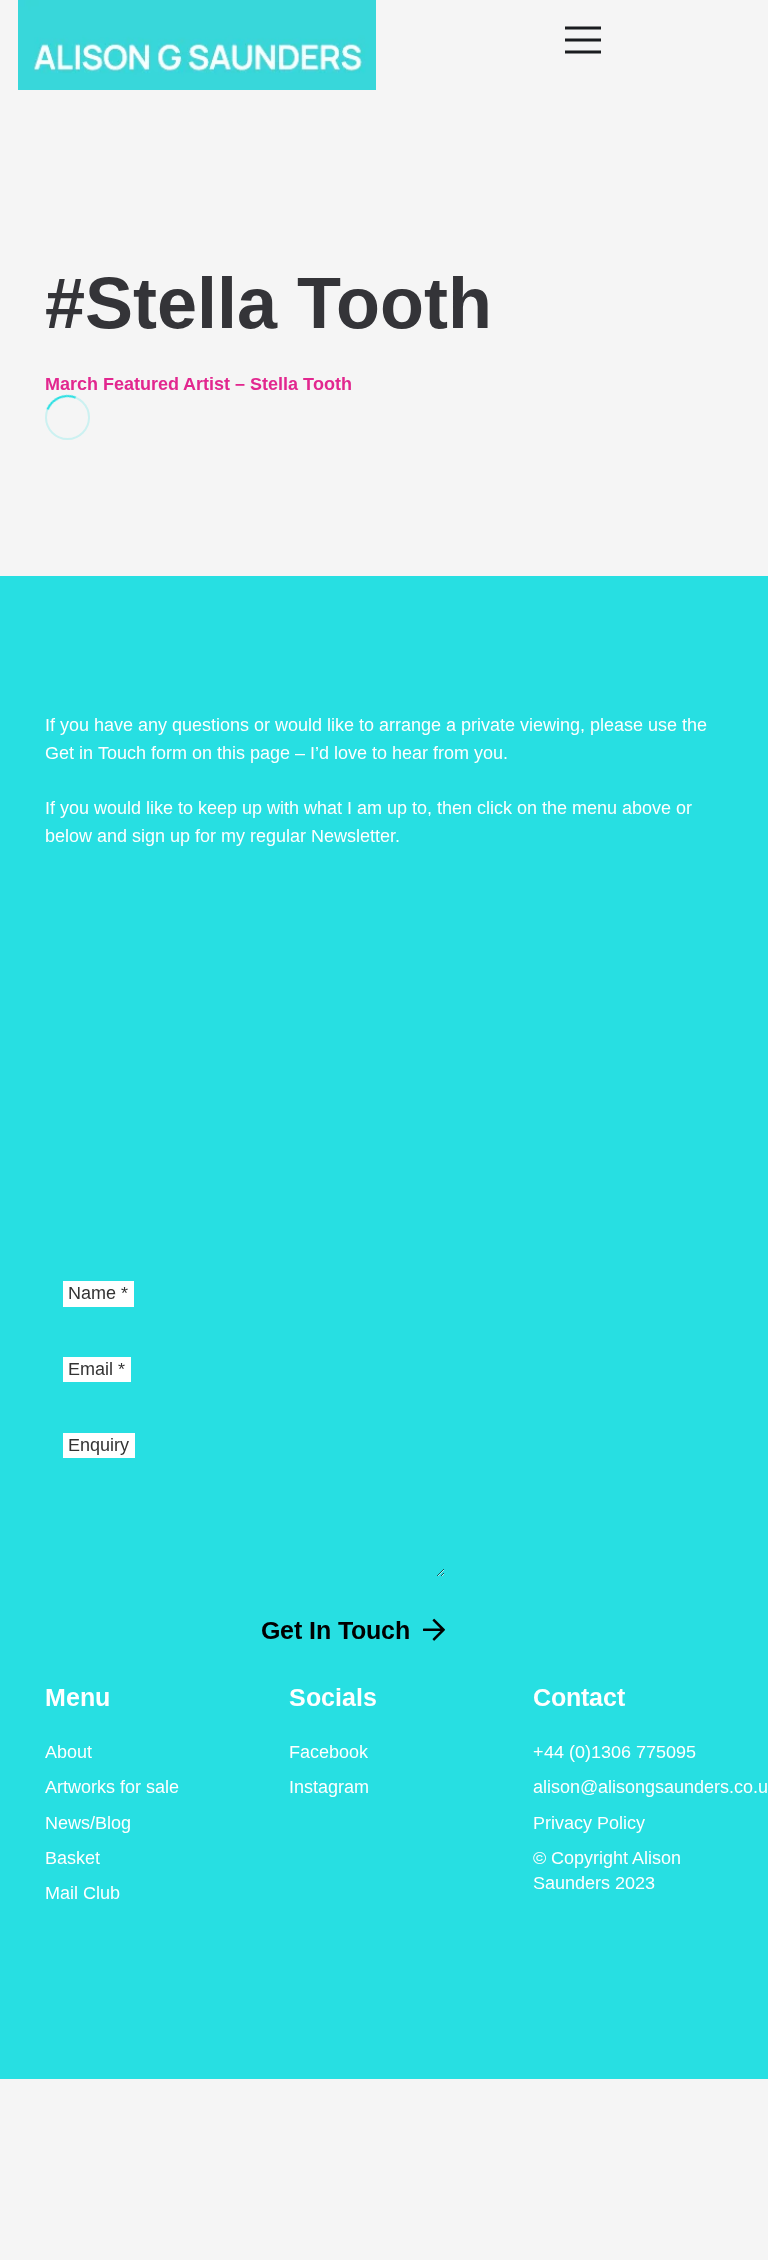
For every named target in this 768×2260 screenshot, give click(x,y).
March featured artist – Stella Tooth (198, 384)
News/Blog (88, 1823)
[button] (657, 40)
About (68, 1752)
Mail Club (82, 1893)
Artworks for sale (112, 1787)
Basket (72, 1858)
